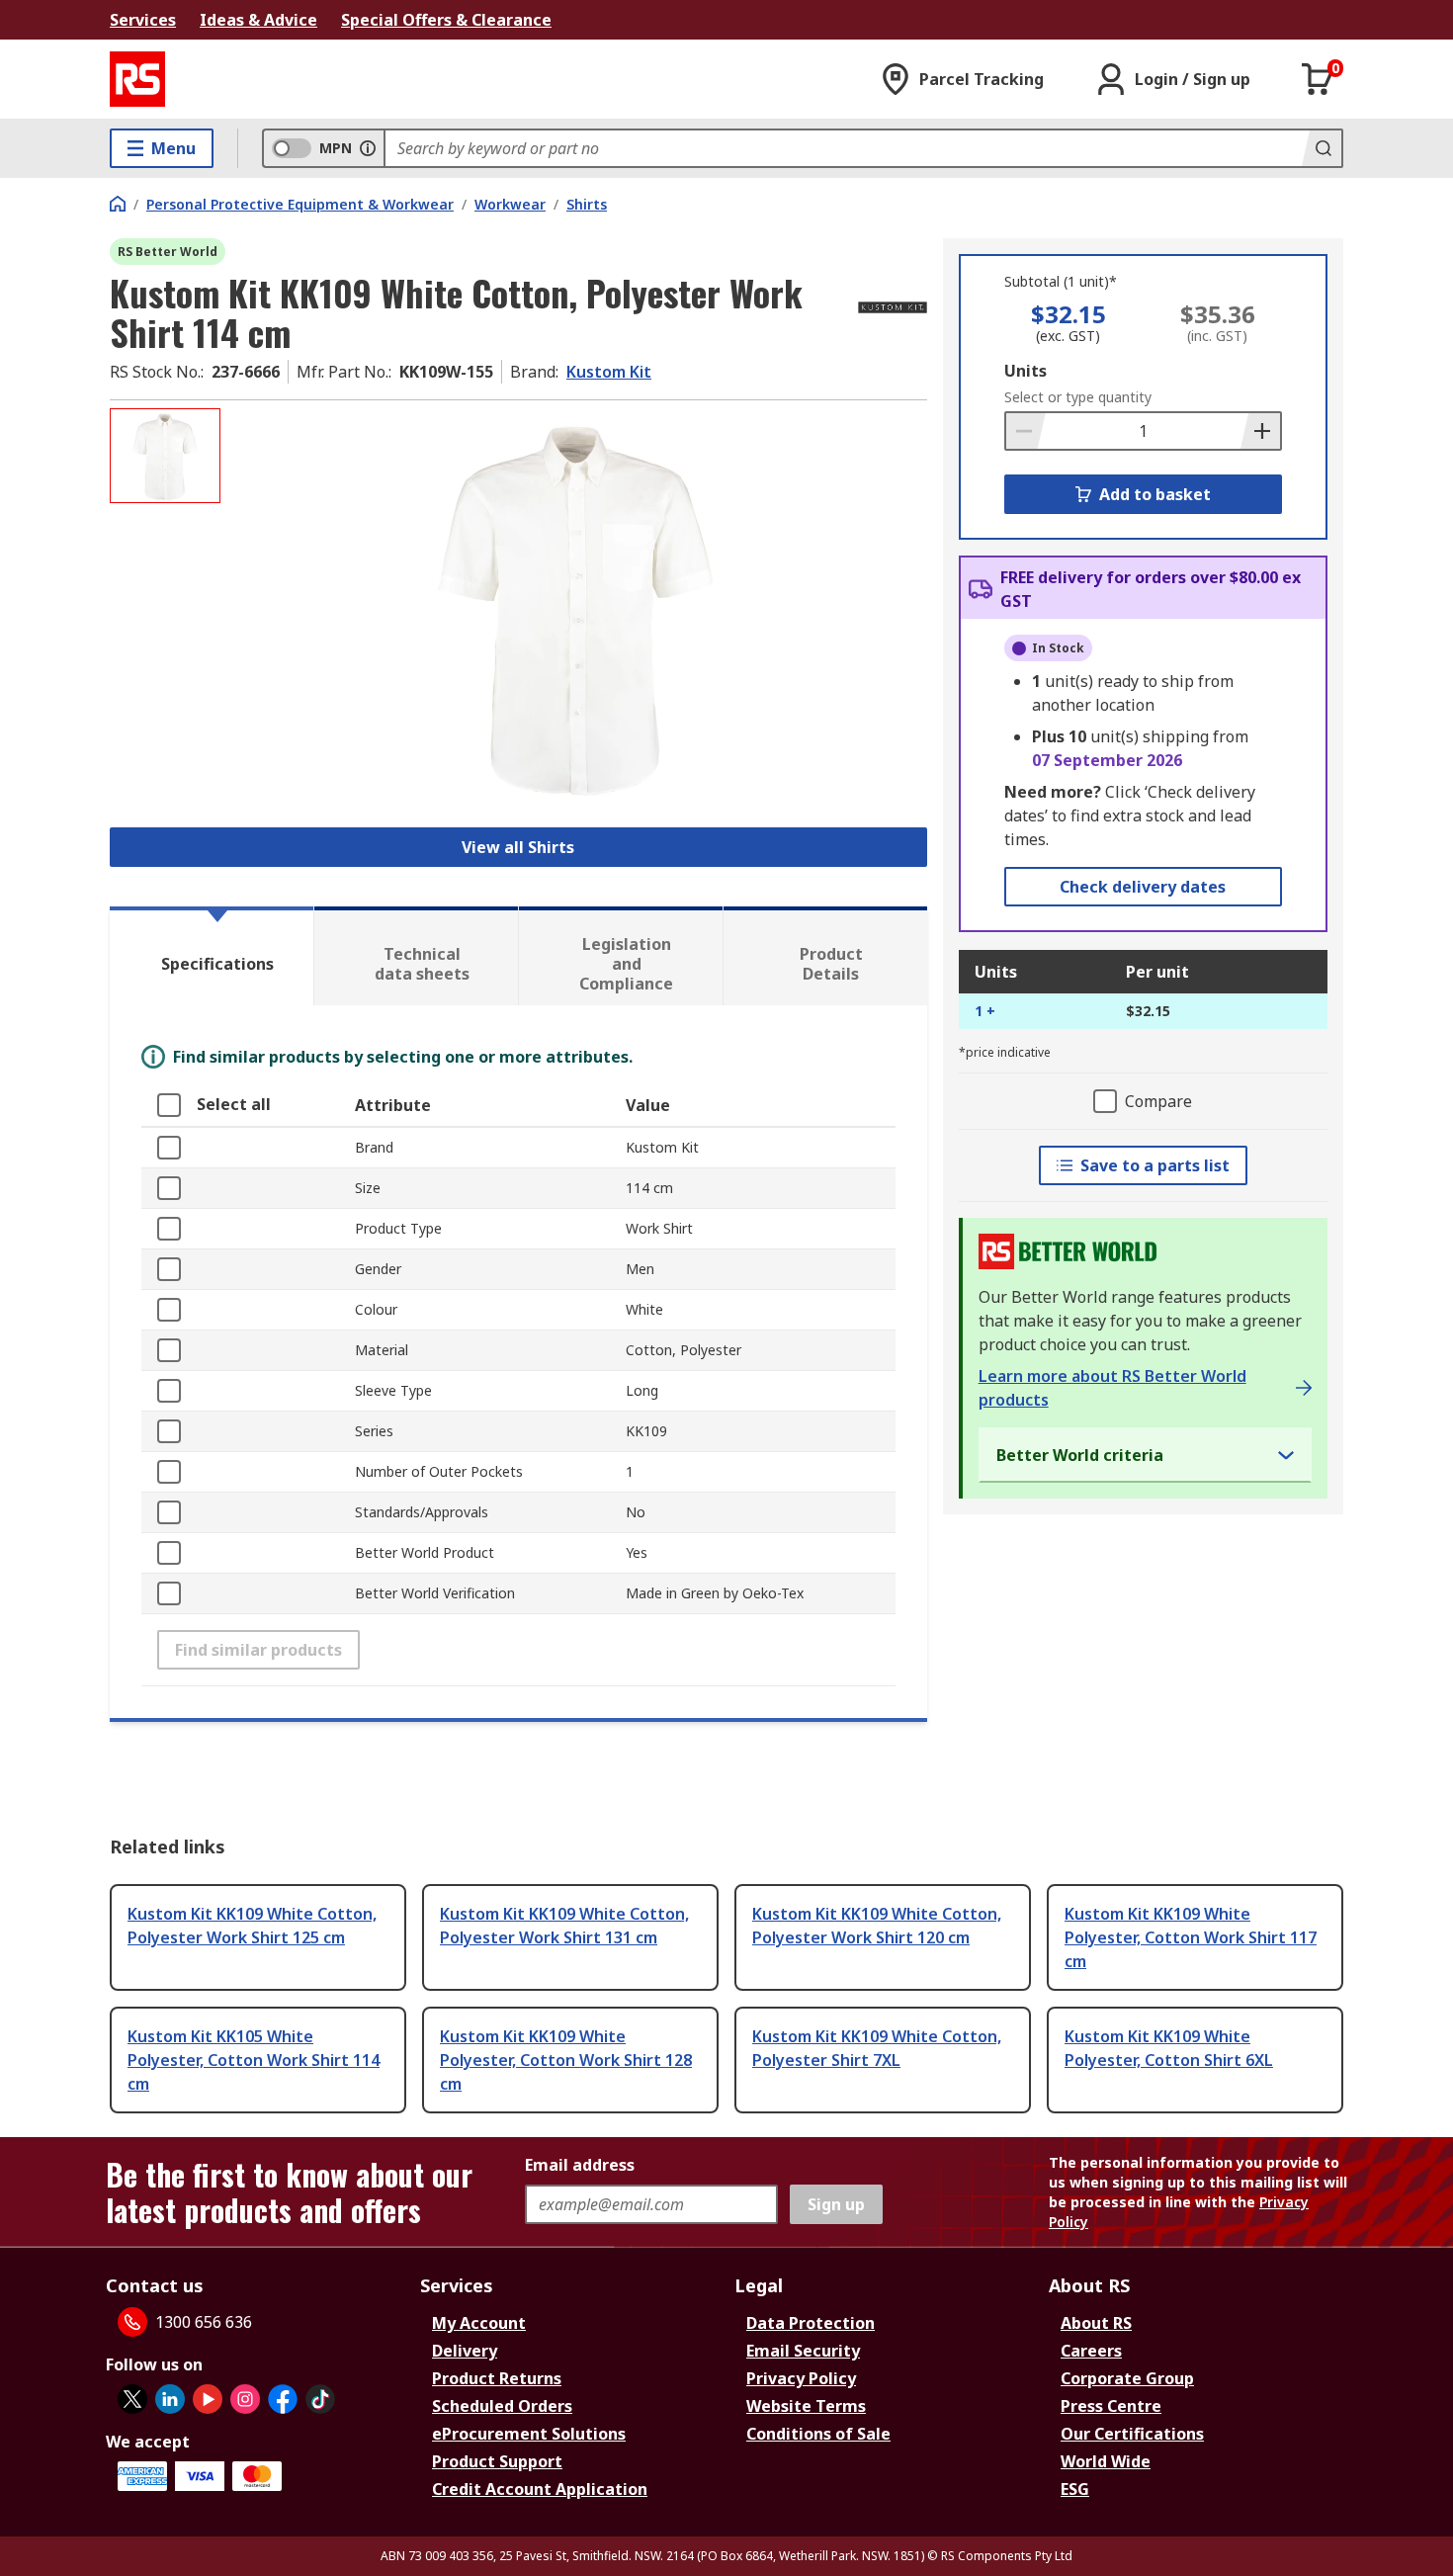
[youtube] (208, 2399)
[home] (118, 204)
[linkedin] (170, 2399)
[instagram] (245, 2399)
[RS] (137, 79)
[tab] (212, 956)
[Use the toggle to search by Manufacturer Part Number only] (368, 148)
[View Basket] (1318, 79)
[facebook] (283, 2399)
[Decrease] (1026, 431)
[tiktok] (320, 2399)
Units (1026, 371)
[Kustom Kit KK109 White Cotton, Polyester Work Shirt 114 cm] (576, 605)
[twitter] (132, 2399)
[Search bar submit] (1322, 148)
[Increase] (1260, 431)
